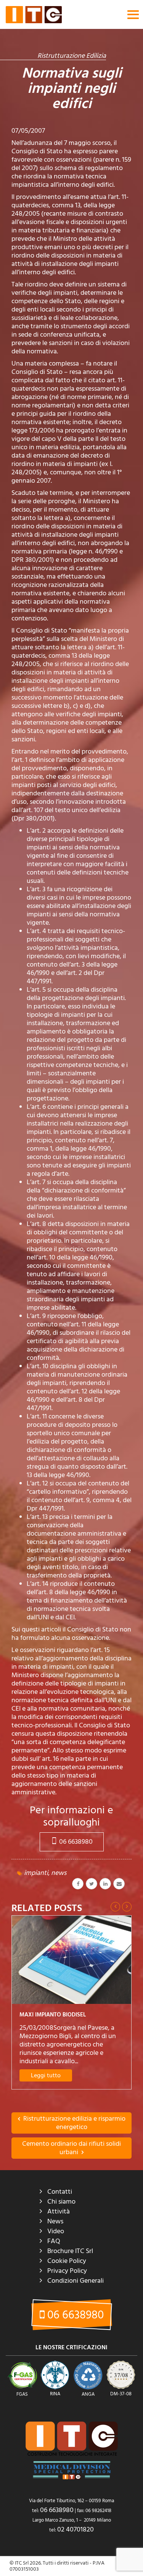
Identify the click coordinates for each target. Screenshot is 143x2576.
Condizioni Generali (76, 2281)
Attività (59, 2211)
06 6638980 (75, 1842)
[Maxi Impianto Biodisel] (71, 1960)
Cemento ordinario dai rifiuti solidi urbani (71, 2148)
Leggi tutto (46, 2075)
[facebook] (78, 1884)
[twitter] (92, 1884)
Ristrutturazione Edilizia (72, 56)
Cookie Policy (67, 2261)
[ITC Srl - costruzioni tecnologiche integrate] (34, 14)
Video (56, 2231)
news (59, 1873)
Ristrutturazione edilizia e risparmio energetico (74, 2123)
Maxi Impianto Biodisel (53, 2015)
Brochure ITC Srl (70, 2251)
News (55, 2221)
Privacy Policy (67, 2271)
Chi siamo (61, 2202)
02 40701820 (76, 2529)
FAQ (54, 2241)
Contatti (60, 2192)
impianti (36, 1873)
